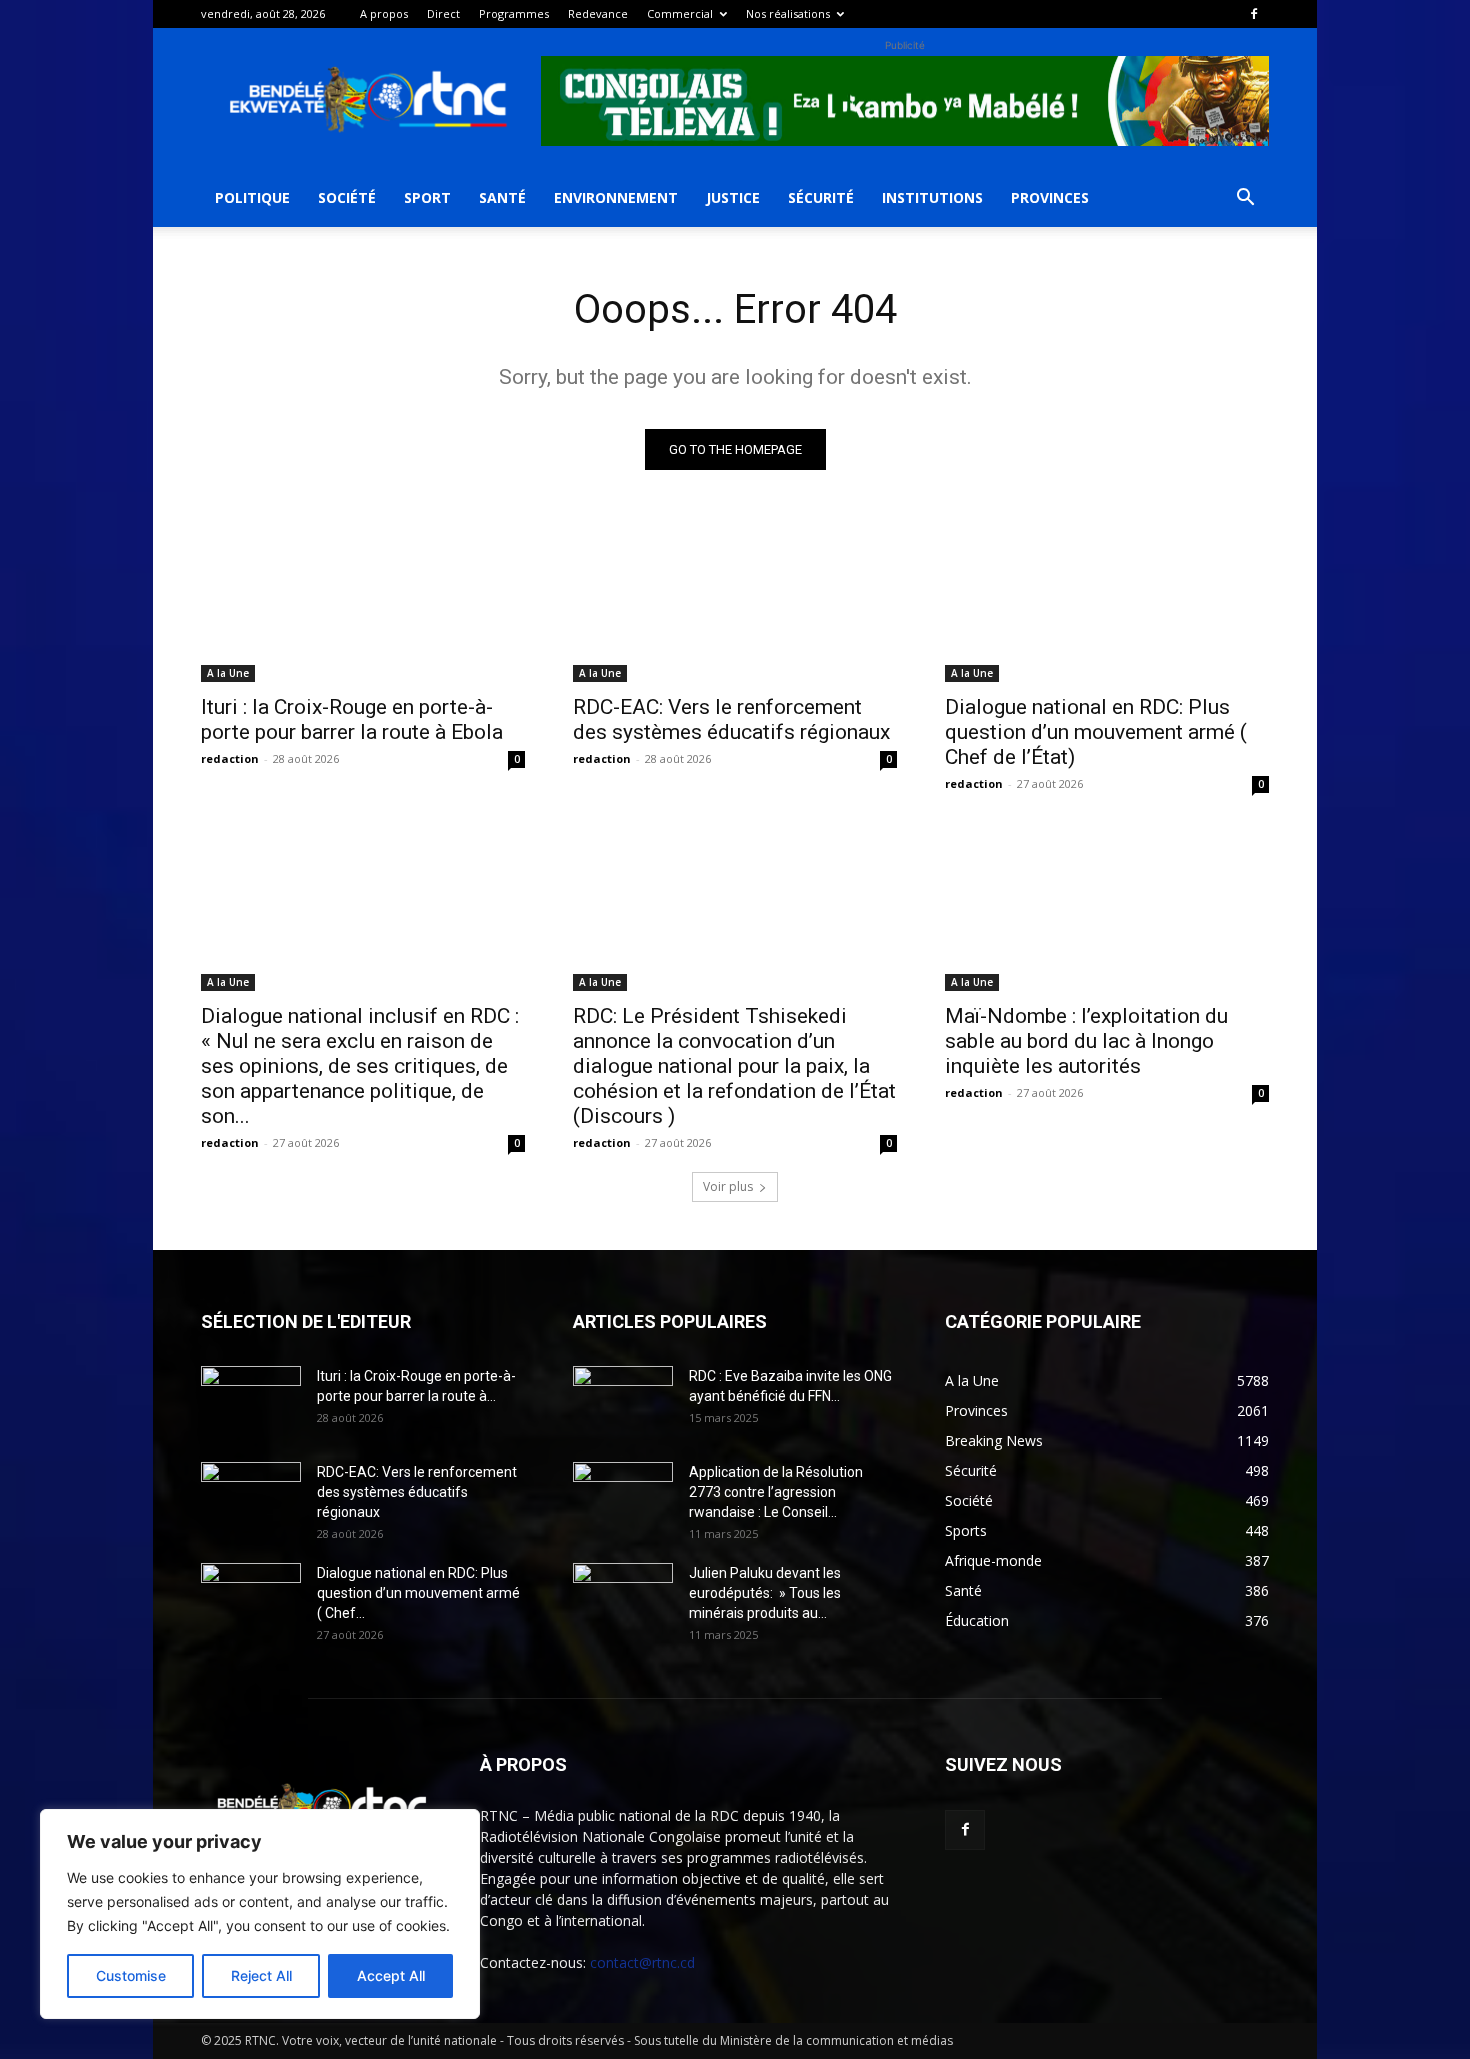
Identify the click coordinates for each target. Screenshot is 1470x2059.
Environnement (616, 197)
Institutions (932, 197)
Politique (252, 197)
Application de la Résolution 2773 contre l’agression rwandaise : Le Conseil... (776, 1492)
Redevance (598, 13)
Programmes (514, 13)
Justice (733, 197)
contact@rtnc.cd (642, 1962)
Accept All (391, 1975)
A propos (384, 13)
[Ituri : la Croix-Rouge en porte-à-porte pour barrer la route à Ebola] (363, 601)
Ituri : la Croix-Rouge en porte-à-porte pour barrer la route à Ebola (352, 719)
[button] (1245, 199)
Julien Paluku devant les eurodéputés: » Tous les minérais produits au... (765, 1593)
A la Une (228, 673)
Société (347, 197)
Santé (502, 197)
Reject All (261, 1975)
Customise (131, 1975)
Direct (443, 13)
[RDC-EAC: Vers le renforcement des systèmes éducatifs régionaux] (735, 601)
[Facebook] (1254, 14)
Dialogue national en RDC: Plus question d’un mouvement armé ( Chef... (418, 1593)
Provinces (1050, 197)
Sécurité (821, 197)
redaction (230, 758)
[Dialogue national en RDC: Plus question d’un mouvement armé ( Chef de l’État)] (1107, 601)
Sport (427, 197)
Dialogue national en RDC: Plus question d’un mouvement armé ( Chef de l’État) (1096, 732)
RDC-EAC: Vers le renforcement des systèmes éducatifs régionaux (731, 719)
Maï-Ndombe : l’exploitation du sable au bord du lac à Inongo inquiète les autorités (1086, 1041)
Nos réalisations (788, 13)
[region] (260, 1914)
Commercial (680, 13)
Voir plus (728, 1186)
